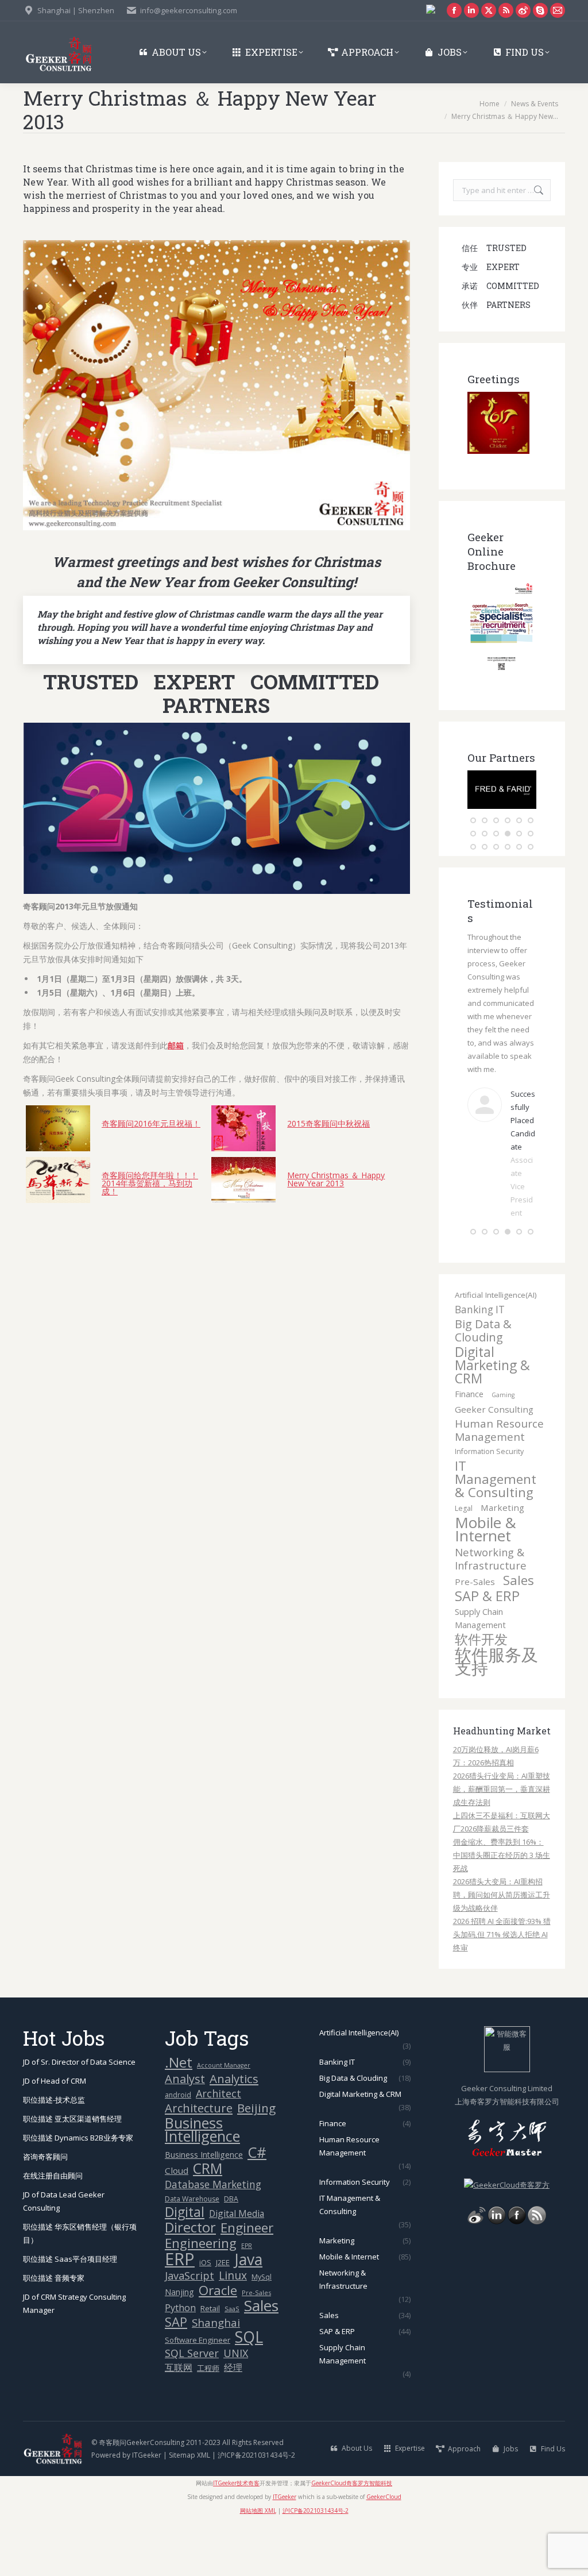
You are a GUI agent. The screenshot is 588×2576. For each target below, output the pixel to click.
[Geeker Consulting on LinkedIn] (497, 2274)
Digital (185, 2265)
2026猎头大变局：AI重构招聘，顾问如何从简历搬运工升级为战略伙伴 (502, 1948)
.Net (179, 2115)
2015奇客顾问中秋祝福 (328, 1123)
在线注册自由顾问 (53, 2228)
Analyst (185, 2132)
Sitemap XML (189, 2508)
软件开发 (481, 1692)
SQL (249, 2390)
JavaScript (189, 2329)
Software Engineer (198, 2393)
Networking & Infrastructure (491, 1611)
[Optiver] (502, 806)
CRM (208, 2221)
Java (248, 2313)
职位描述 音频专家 (54, 2331)
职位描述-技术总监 (54, 2153)
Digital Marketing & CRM (492, 1418)
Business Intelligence (202, 2182)
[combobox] (502, 190)
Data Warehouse (192, 2252)
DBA (231, 2252)
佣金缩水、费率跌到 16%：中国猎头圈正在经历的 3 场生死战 (502, 1908)
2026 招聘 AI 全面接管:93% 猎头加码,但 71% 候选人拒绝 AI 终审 (502, 1987)
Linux (233, 2329)
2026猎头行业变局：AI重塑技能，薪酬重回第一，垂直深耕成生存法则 (502, 1842)
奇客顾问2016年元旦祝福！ (151, 1123)
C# (257, 2205)
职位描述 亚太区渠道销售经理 (72, 2172)
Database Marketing (213, 2237)
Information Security (489, 1504)
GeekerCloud (384, 2550)
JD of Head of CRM (55, 2134)
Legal (464, 1561)
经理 (233, 2420)
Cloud (177, 2223)
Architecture (199, 2161)
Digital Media (237, 2266)
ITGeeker (147, 2508)
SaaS (232, 2361)
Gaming (503, 1448)
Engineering (201, 2296)
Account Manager (224, 2118)
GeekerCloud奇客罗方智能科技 (352, 2536)
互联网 (179, 2420)
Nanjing (179, 2345)
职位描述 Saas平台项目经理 (70, 2312)
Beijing (256, 2161)
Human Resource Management (499, 1483)
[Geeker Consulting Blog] (477, 2274)
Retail (210, 2361)
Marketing (502, 1560)
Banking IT (480, 1362)
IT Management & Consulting (496, 1532)
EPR (247, 2299)
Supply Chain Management (480, 1671)
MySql (262, 2330)
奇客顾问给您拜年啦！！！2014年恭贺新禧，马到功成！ (150, 1183)
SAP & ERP (487, 1649)
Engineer (247, 2280)
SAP (176, 2375)
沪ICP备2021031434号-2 (256, 2508)
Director (190, 2280)
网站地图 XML (258, 2563)
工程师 (208, 2421)
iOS (205, 2315)
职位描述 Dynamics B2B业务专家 (78, 2191)
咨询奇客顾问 (45, 2209)
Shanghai (216, 2375)
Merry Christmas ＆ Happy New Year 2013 (336, 1179)
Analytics (234, 2132)
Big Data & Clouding (483, 1383)
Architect (218, 2147)
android (178, 2148)
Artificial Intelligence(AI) (496, 1348)
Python (180, 2361)
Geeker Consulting (494, 1462)
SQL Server (192, 2406)
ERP (180, 2312)
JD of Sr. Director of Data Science (79, 2115)
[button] (473, 820)
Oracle (218, 2343)
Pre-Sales (475, 1634)
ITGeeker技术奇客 (236, 2536)
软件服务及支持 (496, 1714)
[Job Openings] (537, 2274)
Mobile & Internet (486, 1582)
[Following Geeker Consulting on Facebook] (517, 2274)
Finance (469, 1447)
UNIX (236, 2406)
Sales (519, 1633)
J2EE (223, 2315)
